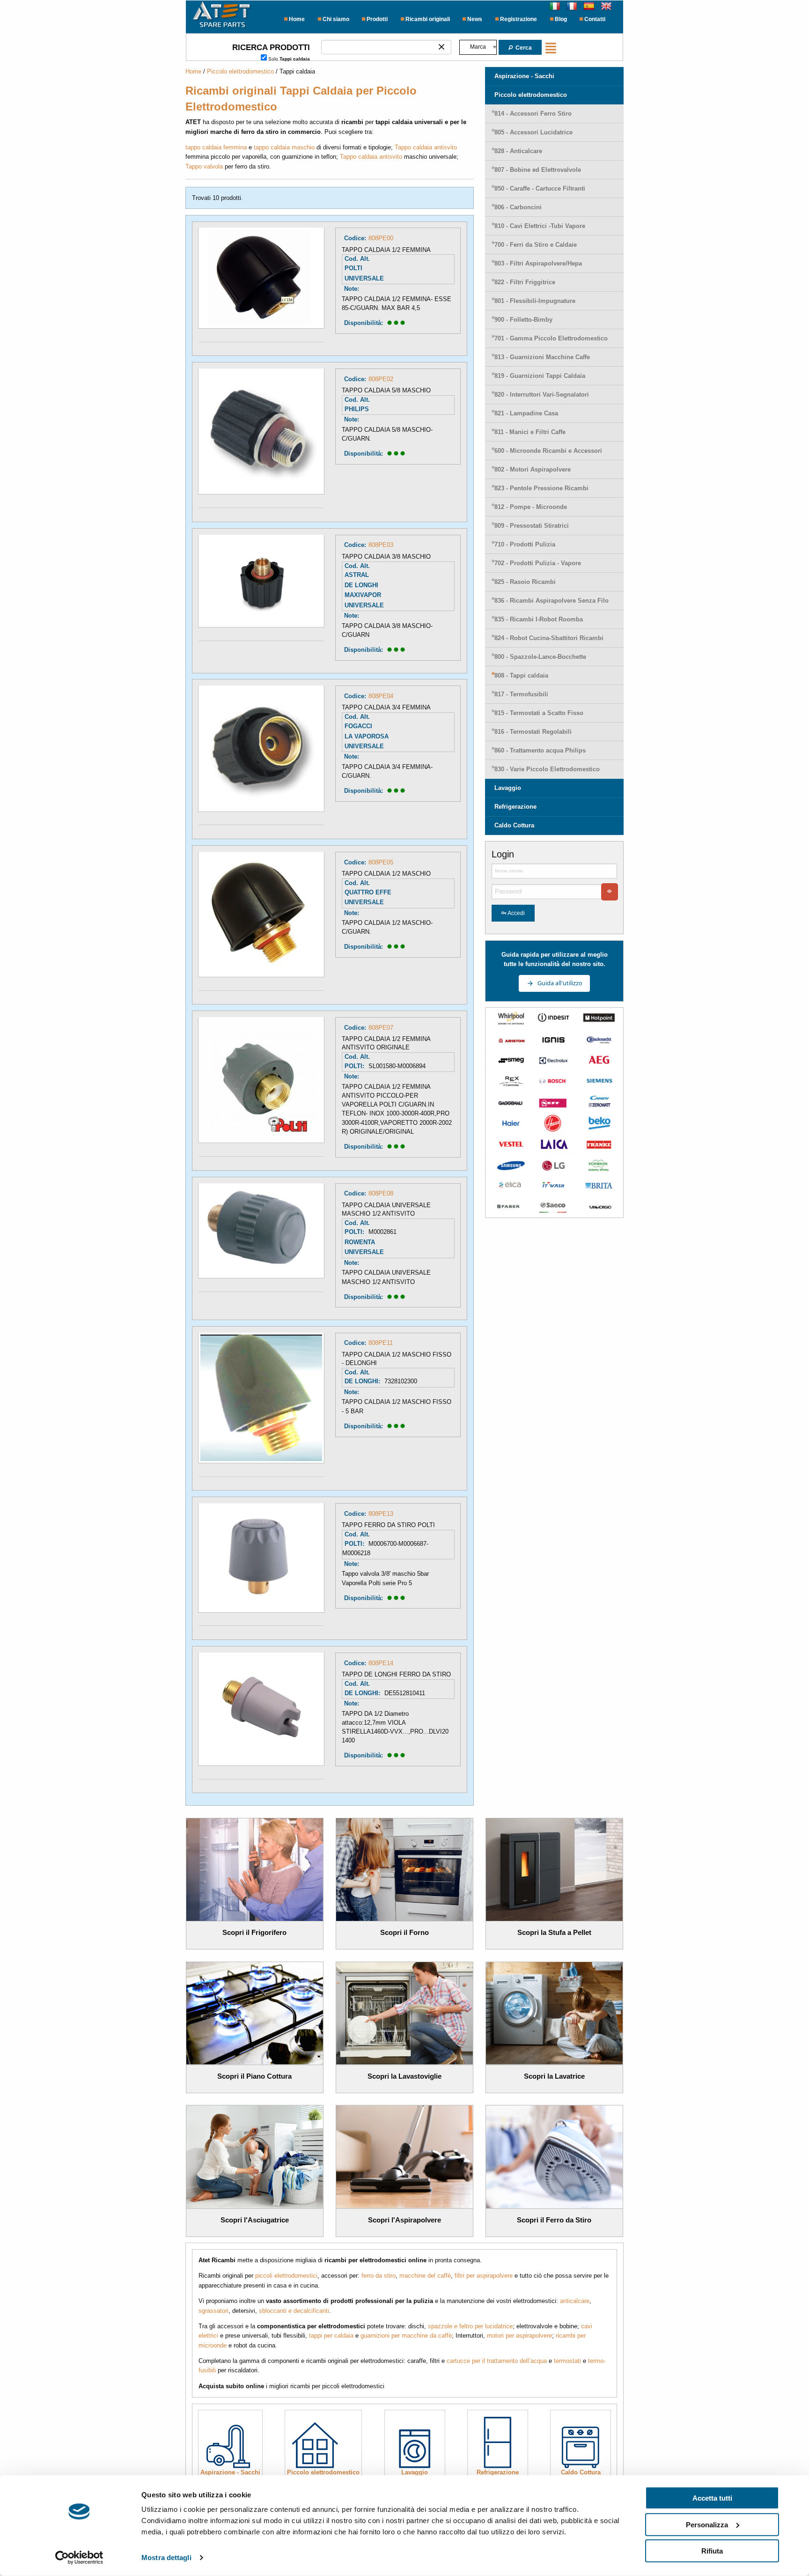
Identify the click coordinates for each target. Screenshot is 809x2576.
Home (193, 71)
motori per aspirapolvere (519, 2336)
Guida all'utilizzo (560, 983)
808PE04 (381, 696)
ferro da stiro (379, 2276)
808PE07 (381, 1028)
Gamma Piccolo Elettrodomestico (551, 338)
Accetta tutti (712, 2498)
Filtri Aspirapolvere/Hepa (538, 263)
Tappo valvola (204, 166)
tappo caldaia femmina (216, 147)
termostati (567, 2361)
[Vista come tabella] (553, 47)
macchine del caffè (425, 2276)
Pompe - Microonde (531, 507)
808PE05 (381, 862)
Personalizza (707, 2524)
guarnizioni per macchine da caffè (406, 2336)
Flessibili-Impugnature (535, 301)
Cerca (523, 48)
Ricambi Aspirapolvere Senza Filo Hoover (552, 604)
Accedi (516, 913)
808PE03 (381, 545)
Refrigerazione (515, 807)
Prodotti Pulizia (525, 544)
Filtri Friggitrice (525, 282)
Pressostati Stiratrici (532, 526)
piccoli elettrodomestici (286, 2276)
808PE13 (381, 1514)
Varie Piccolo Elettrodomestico (547, 769)
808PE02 (381, 379)
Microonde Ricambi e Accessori (548, 451)
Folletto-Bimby (523, 320)
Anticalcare (518, 151)
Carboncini (518, 207)
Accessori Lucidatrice (533, 132)
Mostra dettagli (166, 2558)
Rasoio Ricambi (525, 582)
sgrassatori (213, 2311)
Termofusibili (521, 694)
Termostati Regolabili (533, 732)
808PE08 (381, 1193)
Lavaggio (508, 788)
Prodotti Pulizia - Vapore (538, 563)
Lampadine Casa (526, 413)
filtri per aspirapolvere (484, 2276)
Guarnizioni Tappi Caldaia (540, 376)
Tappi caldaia (521, 675)
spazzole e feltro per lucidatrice (470, 2326)
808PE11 (381, 1343)
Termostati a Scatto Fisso (539, 713)
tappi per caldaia (331, 2336)
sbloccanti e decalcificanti (294, 2311)
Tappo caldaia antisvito (426, 147)
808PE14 (381, 1663)
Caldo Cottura (514, 825)
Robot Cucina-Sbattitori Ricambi (549, 638)
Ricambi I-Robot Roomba (539, 619)
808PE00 (381, 238)
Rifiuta (712, 2551)
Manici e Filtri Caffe (530, 432)
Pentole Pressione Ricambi (541, 488)
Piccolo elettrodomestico (240, 71)
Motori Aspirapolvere (533, 469)
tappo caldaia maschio (284, 147)
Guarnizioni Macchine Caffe (542, 357)
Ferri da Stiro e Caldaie (536, 245)
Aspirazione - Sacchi (524, 76)
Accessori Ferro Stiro (533, 114)
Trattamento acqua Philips (540, 750)
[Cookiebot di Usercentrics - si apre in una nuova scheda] (79, 2558)
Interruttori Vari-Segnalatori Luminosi (542, 398)
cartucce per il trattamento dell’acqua (497, 2361)
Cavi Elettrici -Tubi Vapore (540, 226)
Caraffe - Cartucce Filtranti (540, 188)
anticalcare (575, 2301)
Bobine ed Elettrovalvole (538, 170)
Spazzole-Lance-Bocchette (540, 657)
